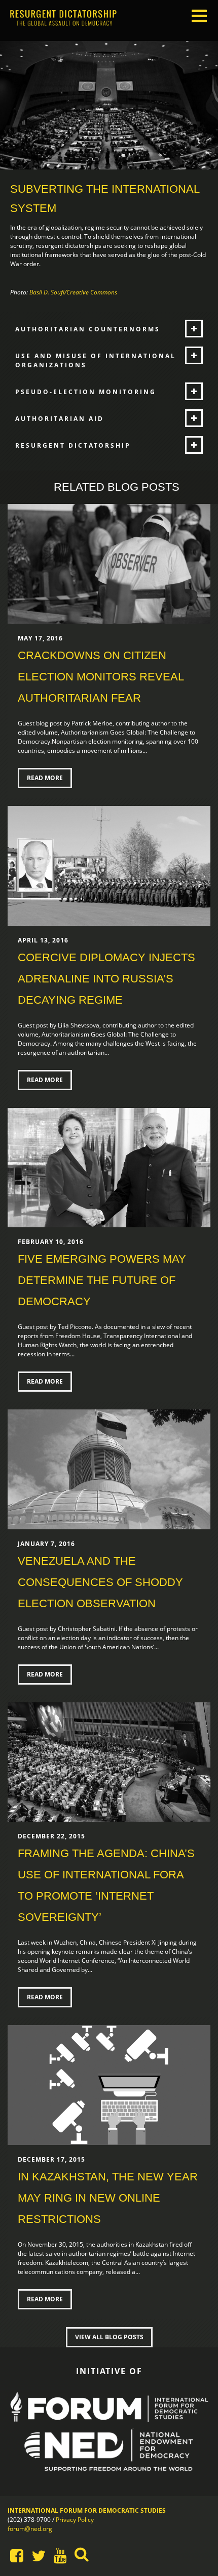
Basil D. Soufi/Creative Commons (73, 292)
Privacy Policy (75, 2520)
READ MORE (45, 778)
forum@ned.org (30, 2529)
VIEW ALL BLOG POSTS (109, 2337)
